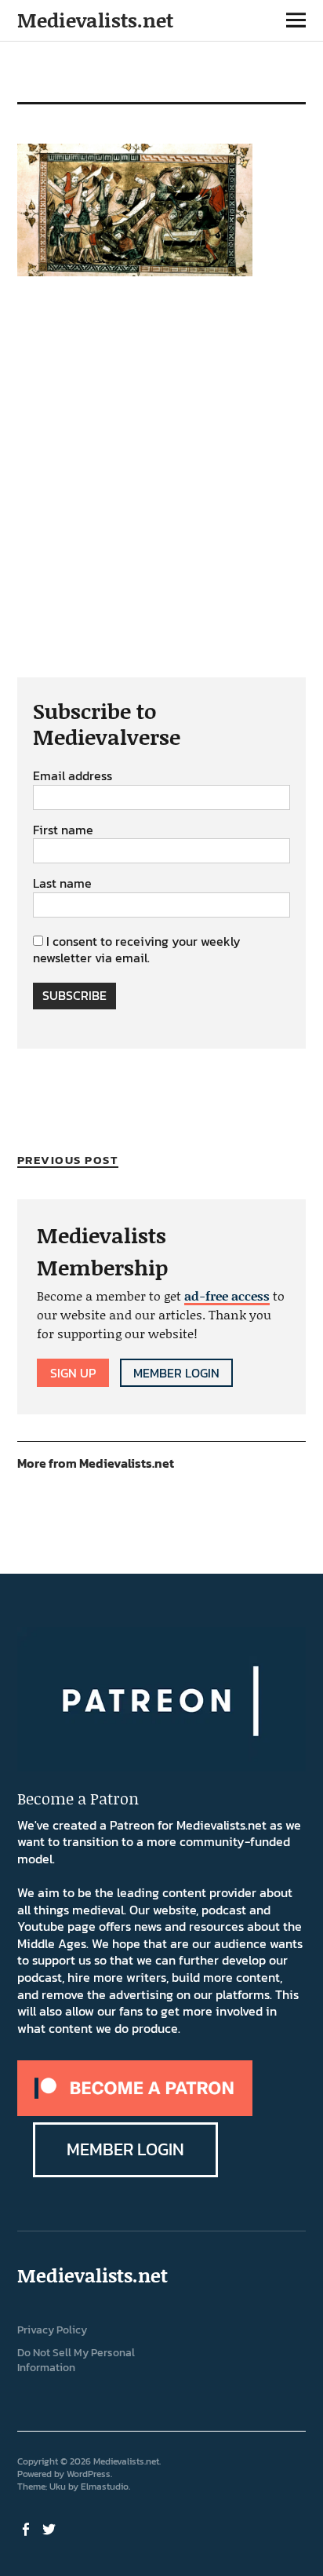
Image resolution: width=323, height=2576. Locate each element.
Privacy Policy (52, 2330)
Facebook (27, 2528)
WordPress (89, 2474)
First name (63, 830)
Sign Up (73, 1373)
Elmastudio (105, 2487)
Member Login (176, 1373)
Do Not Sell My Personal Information (76, 2360)
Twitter (51, 2528)
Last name (62, 884)
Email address (73, 776)
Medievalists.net (95, 20)
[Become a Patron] (135, 2111)
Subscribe (74, 995)
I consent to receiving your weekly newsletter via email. (137, 950)
